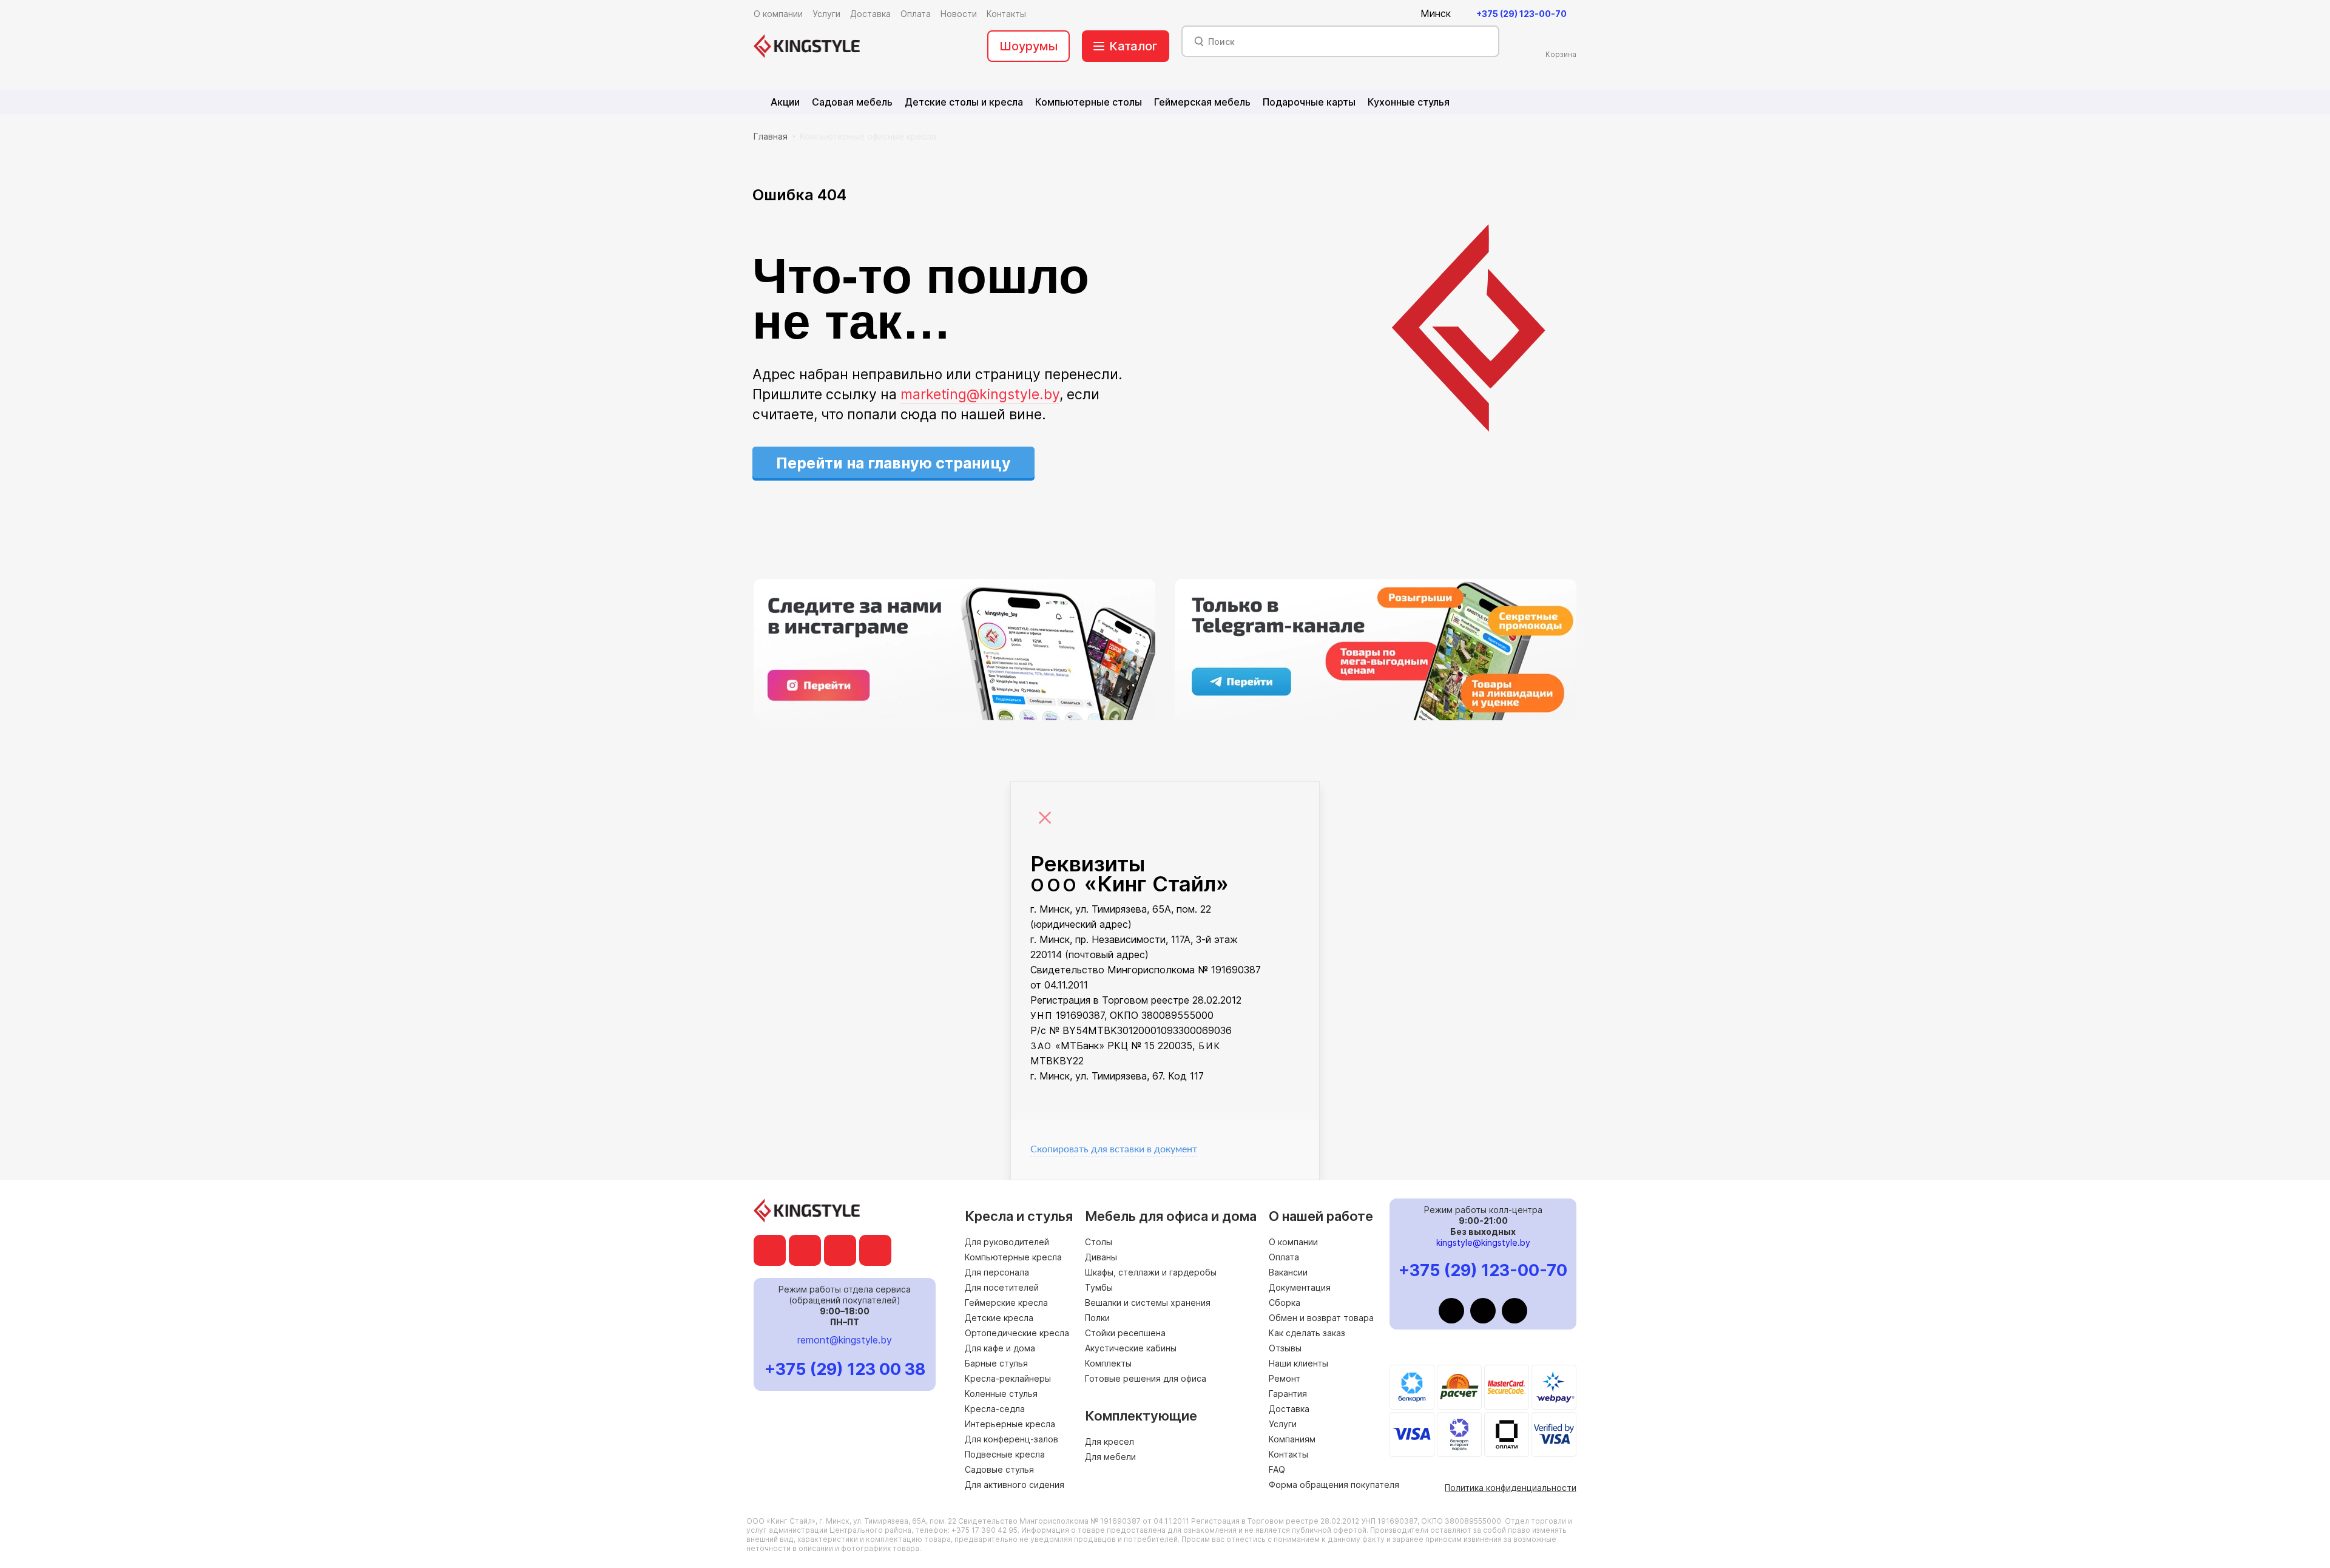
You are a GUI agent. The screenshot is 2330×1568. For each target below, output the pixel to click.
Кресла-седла (995, 1409)
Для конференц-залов (1011, 1439)
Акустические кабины (1131, 1348)
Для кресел (1109, 1441)
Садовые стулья (999, 1469)
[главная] (807, 46)
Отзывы (1285, 1348)
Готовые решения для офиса (1146, 1378)
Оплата (1284, 1257)
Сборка (1285, 1303)
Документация (1300, 1287)
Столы (1099, 1242)
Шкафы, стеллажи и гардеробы (1151, 1272)
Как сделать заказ (1307, 1333)
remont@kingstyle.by (845, 1340)
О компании (1293, 1242)
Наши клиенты (1298, 1363)
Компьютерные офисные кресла (868, 136)
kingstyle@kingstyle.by (1483, 1242)
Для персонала (997, 1272)
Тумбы (1099, 1287)
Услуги (1283, 1424)
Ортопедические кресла (1017, 1333)
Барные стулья (996, 1363)
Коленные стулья (1001, 1394)
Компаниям (1292, 1439)
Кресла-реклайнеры (1008, 1378)
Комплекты (1108, 1363)
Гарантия (1288, 1394)
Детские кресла (999, 1318)
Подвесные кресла (1005, 1454)
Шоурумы (1028, 46)
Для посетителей (1002, 1287)
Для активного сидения (1015, 1485)
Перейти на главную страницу (893, 463)
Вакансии (1288, 1272)
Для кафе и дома (1000, 1348)
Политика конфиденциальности (1511, 1488)
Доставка (1289, 1409)
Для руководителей (1007, 1242)
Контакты (1288, 1454)
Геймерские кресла (1006, 1303)
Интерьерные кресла (1010, 1424)
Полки (1097, 1318)
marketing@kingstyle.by (980, 394)
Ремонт (1285, 1378)
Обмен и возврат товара (1321, 1318)
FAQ (1277, 1469)
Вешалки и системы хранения (1148, 1303)
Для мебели (1110, 1457)
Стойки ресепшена (1125, 1333)
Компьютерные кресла (1013, 1257)
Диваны (1101, 1257)
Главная (771, 136)
